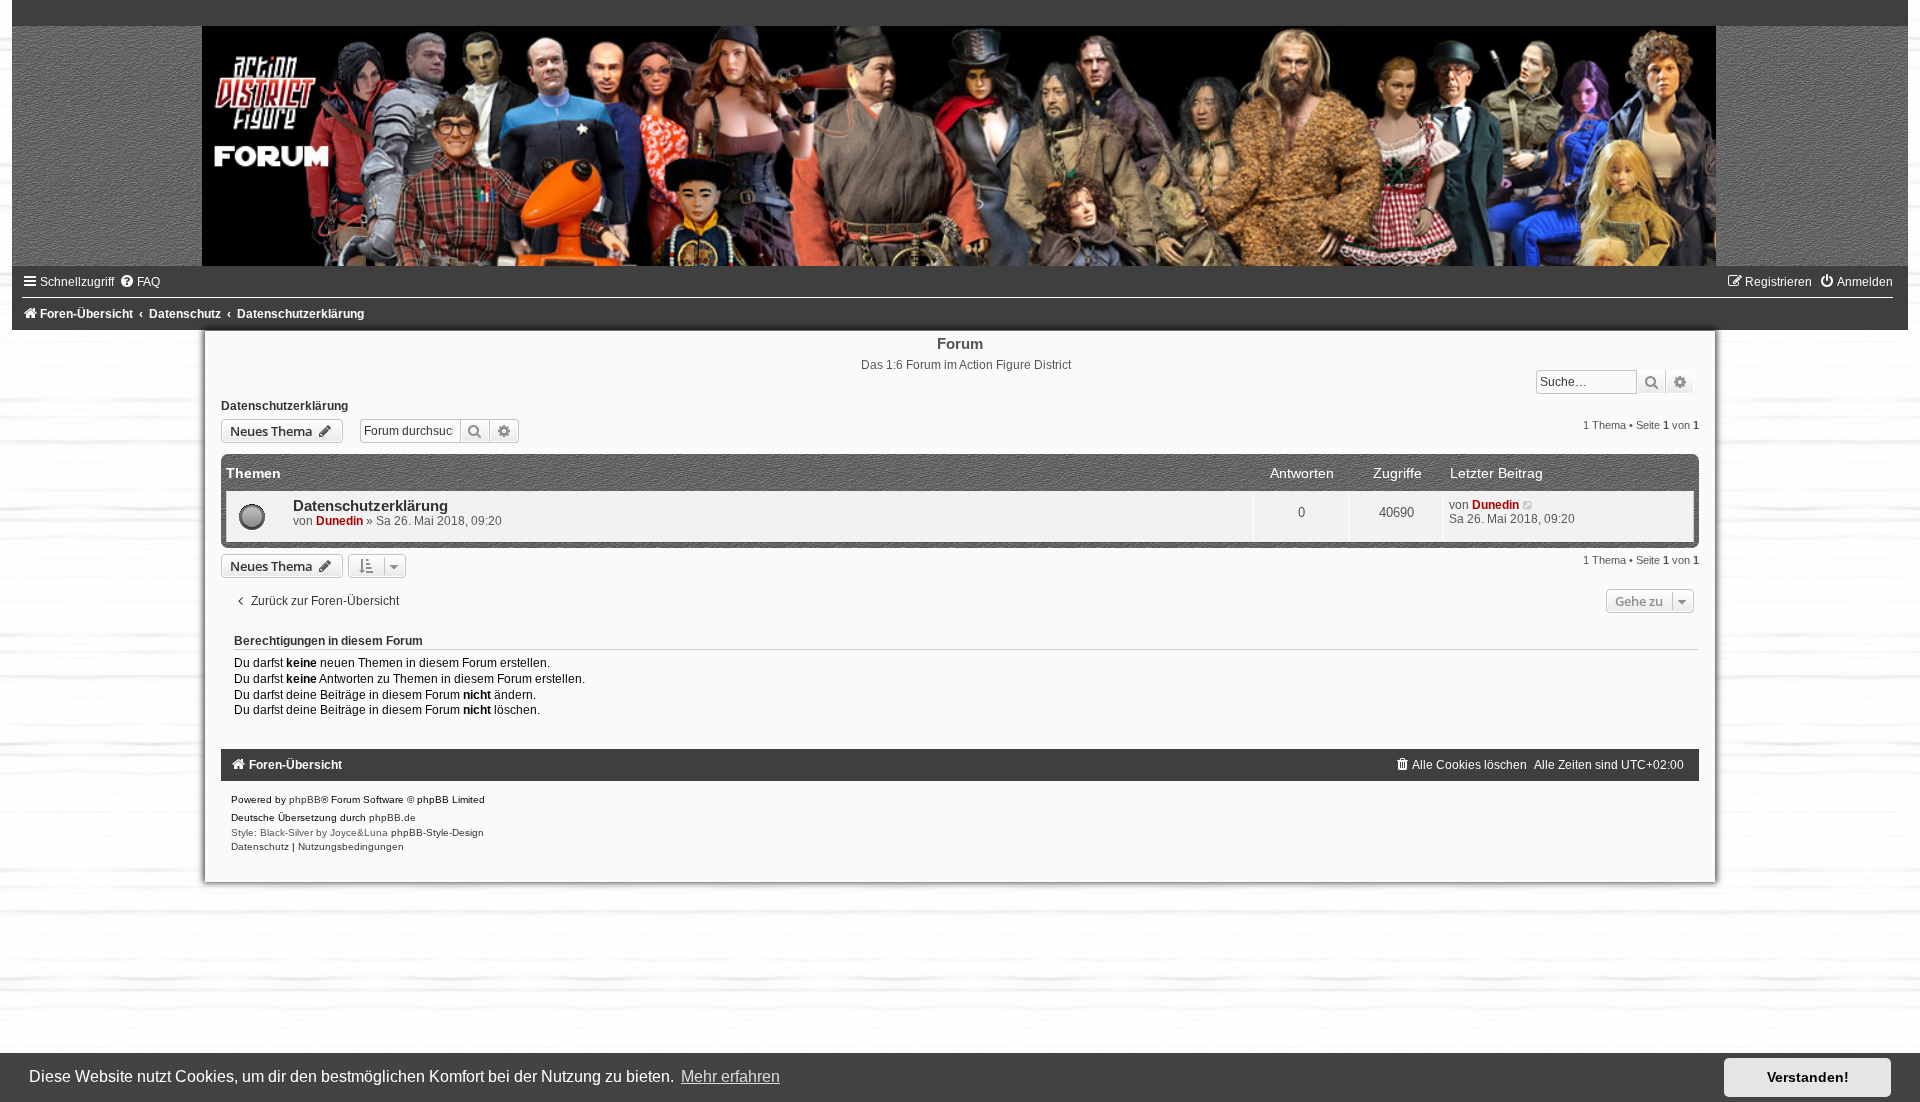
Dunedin (339, 521)
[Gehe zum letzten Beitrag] (1528, 505)
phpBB (305, 799)
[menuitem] (139, 282)
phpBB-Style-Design (437, 832)
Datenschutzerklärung (284, 406)
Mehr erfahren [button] (730, 1076)
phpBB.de (392, 817)
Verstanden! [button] (1808, 1077)
